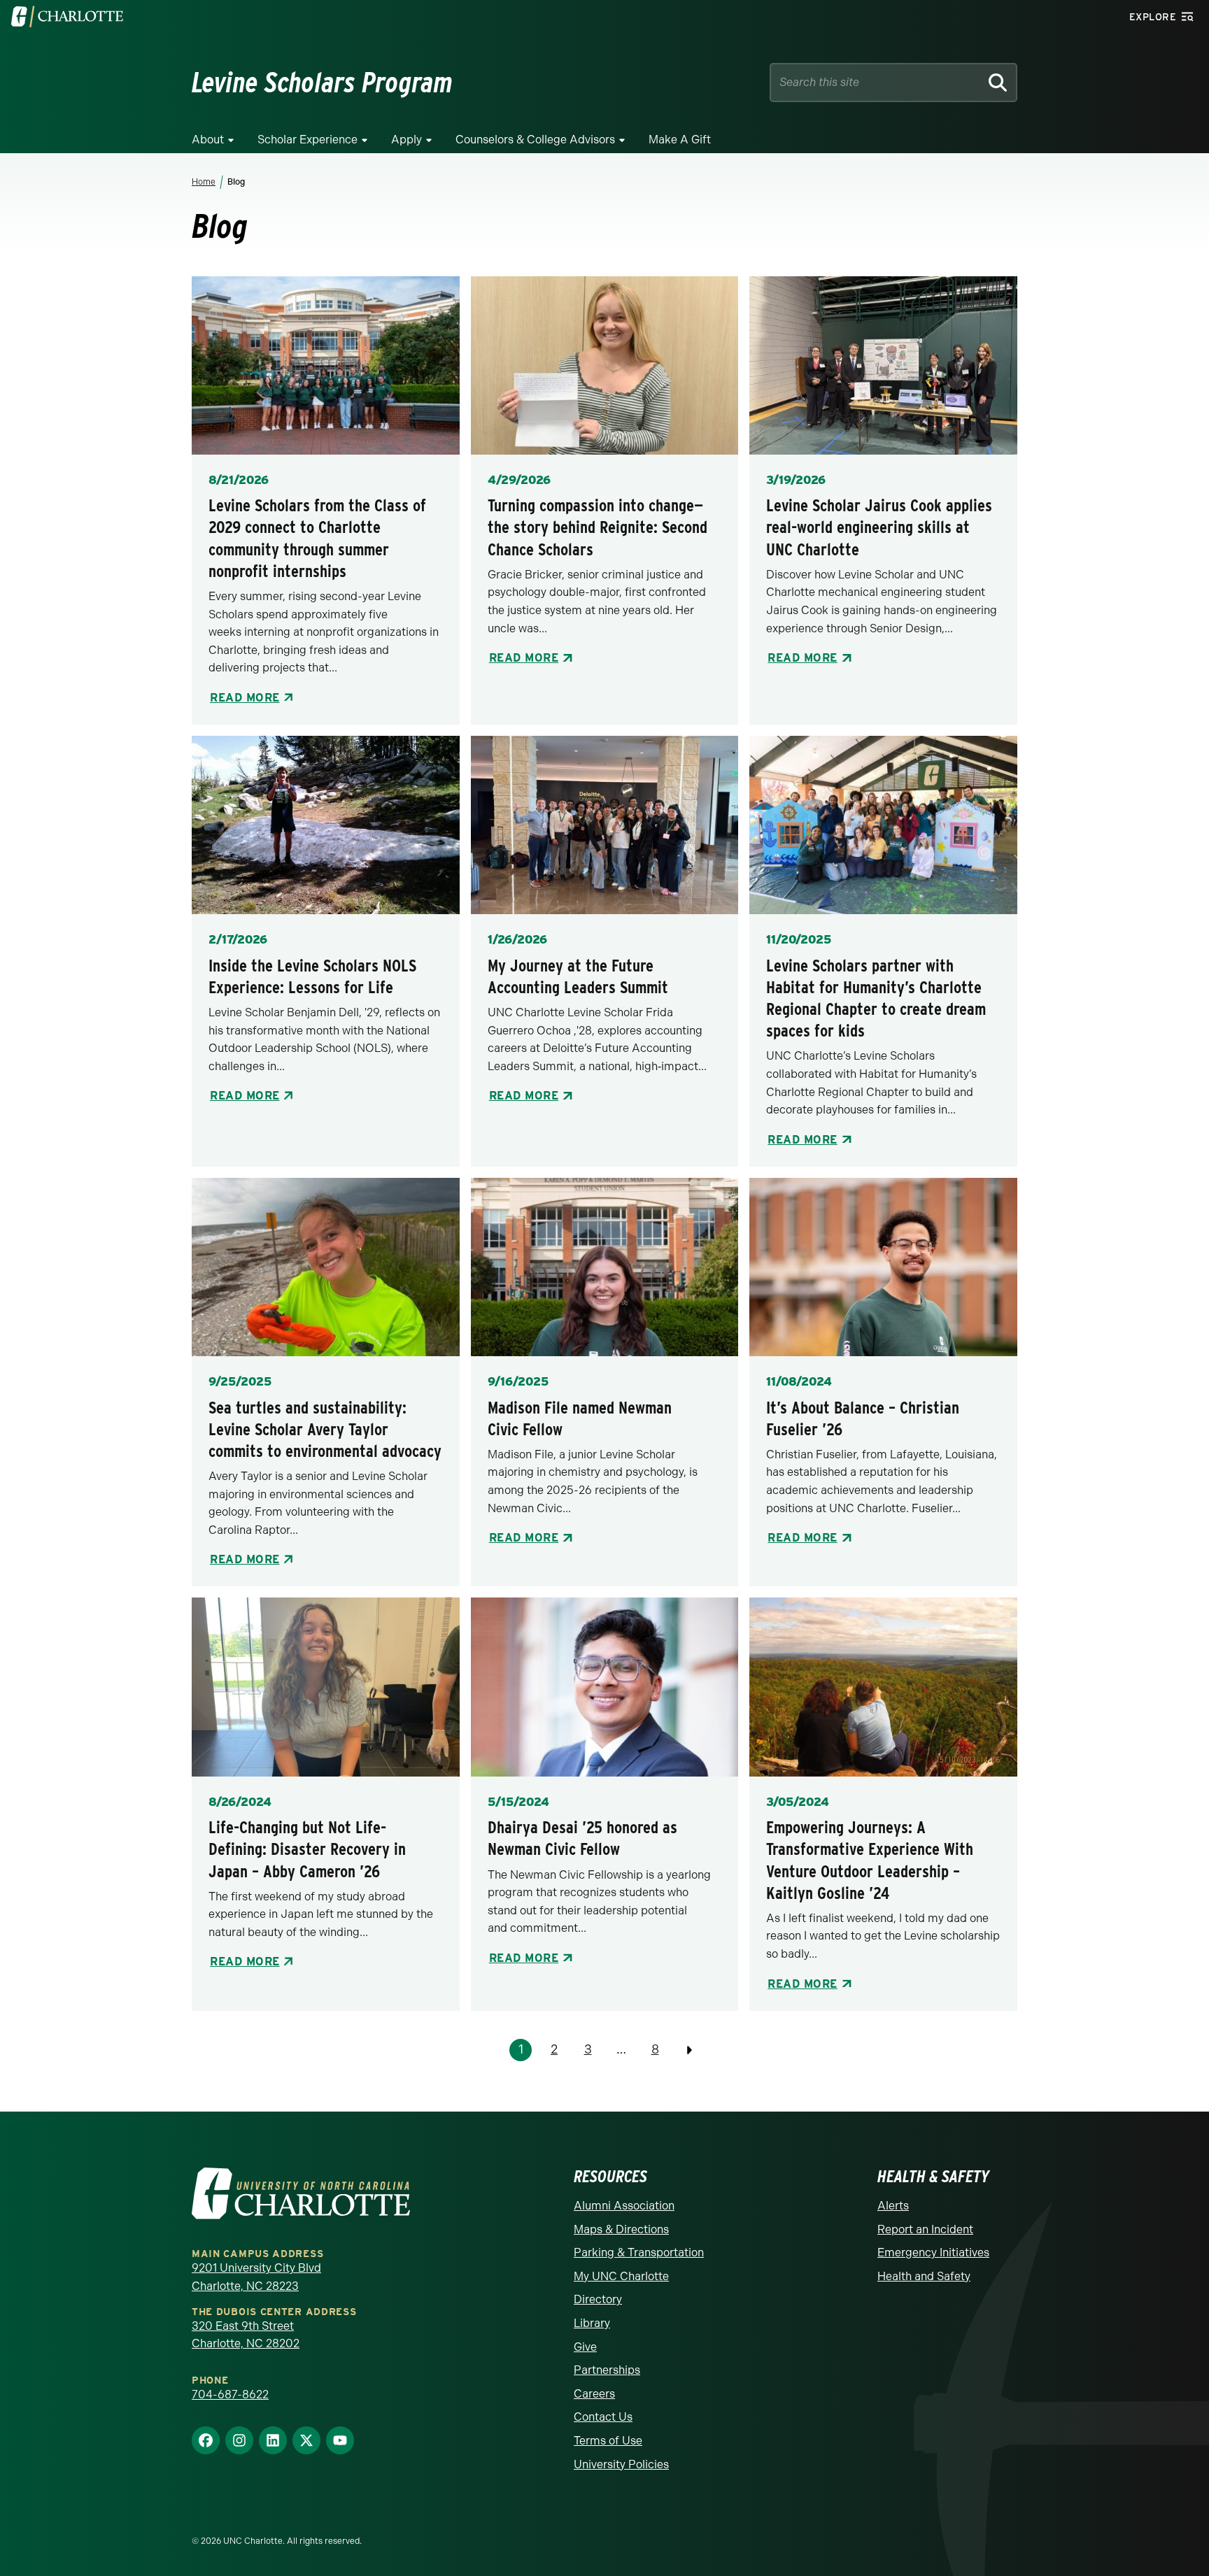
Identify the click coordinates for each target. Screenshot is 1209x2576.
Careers (594, 2394)
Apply (406, 140)
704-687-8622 (230, 2394)
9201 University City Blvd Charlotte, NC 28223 (256, 2277)
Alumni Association (624, 2206)
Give (585, 2347)
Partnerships (607, 2370)
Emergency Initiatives (933, 2253)
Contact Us (603, 2417)
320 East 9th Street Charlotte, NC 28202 (246, 2335)
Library (592, 2323)
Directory (598, 2299)
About (208, 140)
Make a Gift (680, 140)
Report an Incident (925, 2229)
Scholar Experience (307, 140)
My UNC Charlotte (621, 2276)
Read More (245, 698)
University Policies (621, 2464)
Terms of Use (608, 2441)
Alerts (893, 2206)
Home (204, 182)
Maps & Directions (621, 2229)
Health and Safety (924, 2276)
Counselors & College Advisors (535, 140)
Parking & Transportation (639, 2253)
